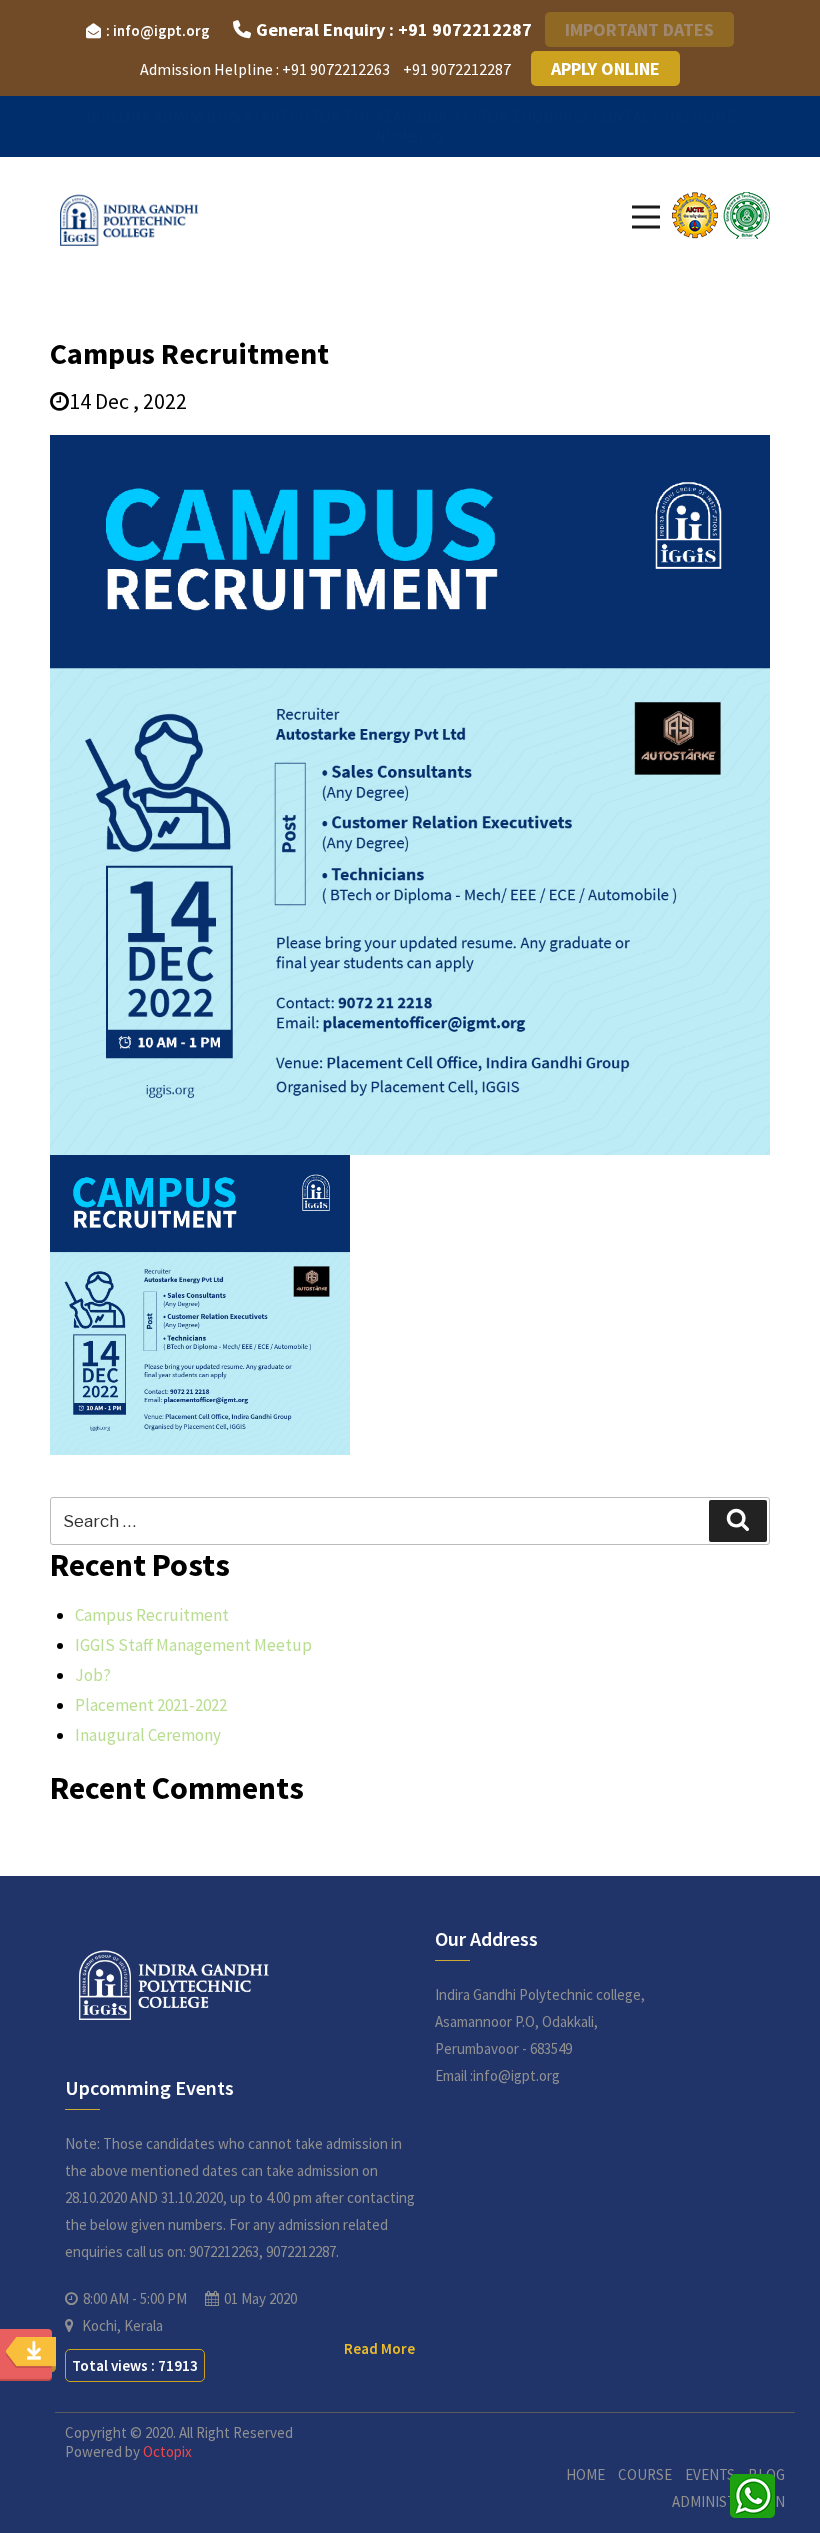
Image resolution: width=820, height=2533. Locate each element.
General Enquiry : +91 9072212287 (394, 29)
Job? (93, 1675)
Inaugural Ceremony (148, 1735)
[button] (646, 217)
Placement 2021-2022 (151, 1705)
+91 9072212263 (336, 69)
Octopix (167, 2451)
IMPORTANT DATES (639, 29)
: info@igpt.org (158, 30)
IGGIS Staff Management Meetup (193, 1645)
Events (710, 2474)
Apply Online (605, 68)
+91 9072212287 (457, 69)
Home (585, 2474)
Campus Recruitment (152, 1615)
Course (645, 2474)
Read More (379, 2348)
